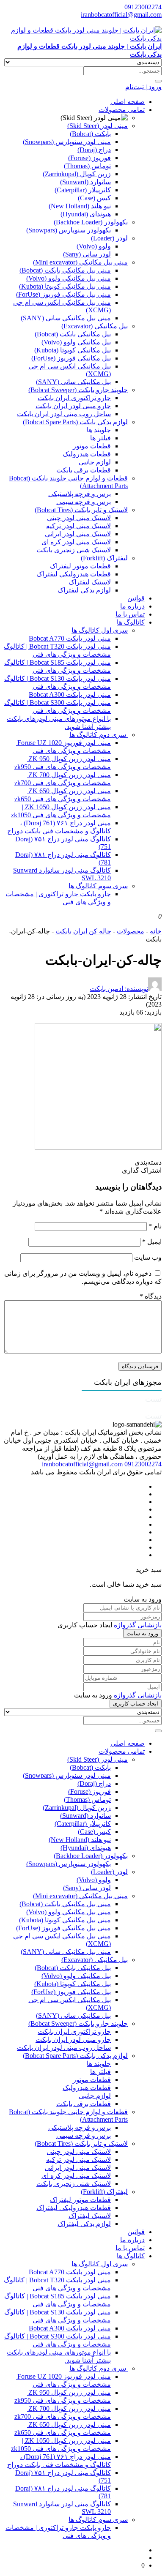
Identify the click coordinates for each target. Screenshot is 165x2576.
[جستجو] (158, 81)
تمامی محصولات (122, 110)
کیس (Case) (94, 198)
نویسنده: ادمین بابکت (119, 989)
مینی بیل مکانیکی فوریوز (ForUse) (63, 294)
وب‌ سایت (148, 1257)
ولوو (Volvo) (94, 246)
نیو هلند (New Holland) (80, 206)
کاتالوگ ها (131, 622)
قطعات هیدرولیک (87, 454)
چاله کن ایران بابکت (83, 931)
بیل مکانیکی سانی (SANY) (73, 382)
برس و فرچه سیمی (84, 502)
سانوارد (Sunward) (85, 182)
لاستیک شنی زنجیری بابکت (74, 550)
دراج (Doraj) (94, 150)
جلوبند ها (99, 430)
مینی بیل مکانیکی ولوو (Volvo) (69, 278)
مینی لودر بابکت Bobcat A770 (70, 638)
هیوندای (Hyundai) (86, 214)
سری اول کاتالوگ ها (100, 630)
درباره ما (132, 606)
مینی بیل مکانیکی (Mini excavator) (80, 262)
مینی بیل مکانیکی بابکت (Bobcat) (65, 270)
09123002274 (143, 7)
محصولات (131, 931)
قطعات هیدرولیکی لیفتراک (74, 574)
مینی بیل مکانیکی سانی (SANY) (66, 318)
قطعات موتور (92, 446)
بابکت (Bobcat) (90, 134)
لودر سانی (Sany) (87, 254)
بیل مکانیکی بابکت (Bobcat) (73, 334)
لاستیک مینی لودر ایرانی (78, 534)
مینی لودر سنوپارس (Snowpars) (67, 142)
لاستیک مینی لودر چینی (79, 518)
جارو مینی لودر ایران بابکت (73, 406)
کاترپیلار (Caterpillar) (83, 190)
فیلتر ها (100, 438)
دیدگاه (151, 1296)
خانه (156, 931)
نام (155, 1226)
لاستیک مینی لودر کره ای (76, 542)
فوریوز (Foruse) (89, 158)
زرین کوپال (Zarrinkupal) (77, 174)
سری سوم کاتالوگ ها (98, 886)
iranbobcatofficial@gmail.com (121, 15)
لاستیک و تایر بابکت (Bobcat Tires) (81, 510)
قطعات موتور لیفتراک (80, 566)
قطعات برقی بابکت (84, 470)
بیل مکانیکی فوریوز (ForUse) (71, 358)
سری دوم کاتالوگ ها (99, 735)
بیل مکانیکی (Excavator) (95, 326)
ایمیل (152, 1242)
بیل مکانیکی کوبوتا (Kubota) (73, 350)
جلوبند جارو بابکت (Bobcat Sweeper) (78, 390)
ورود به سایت (142, 1633)
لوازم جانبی (95, 462)
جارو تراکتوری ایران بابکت (74, 398)
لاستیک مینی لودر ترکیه (78, 526)
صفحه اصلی (128, 102)
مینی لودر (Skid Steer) (98, 126)
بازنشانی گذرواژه (138, 1625)
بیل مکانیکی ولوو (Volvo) (76, 342)
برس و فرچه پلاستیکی (80, 494)
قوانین (136, 598)
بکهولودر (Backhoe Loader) (91, 222)
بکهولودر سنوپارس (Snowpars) (69, 230)
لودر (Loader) (109, 238)
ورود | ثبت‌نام (143, 87)
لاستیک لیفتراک (90, 582)
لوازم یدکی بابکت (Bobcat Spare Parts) (75, 422)
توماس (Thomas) (87, 166)
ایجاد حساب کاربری (136, 1704)
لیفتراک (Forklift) (104, 558)
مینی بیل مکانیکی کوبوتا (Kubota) (65, 286)
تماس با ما (130, 614)
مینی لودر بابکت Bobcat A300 (70, 694)
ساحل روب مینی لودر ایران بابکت (64, 414)
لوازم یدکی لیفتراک (84, 590)
